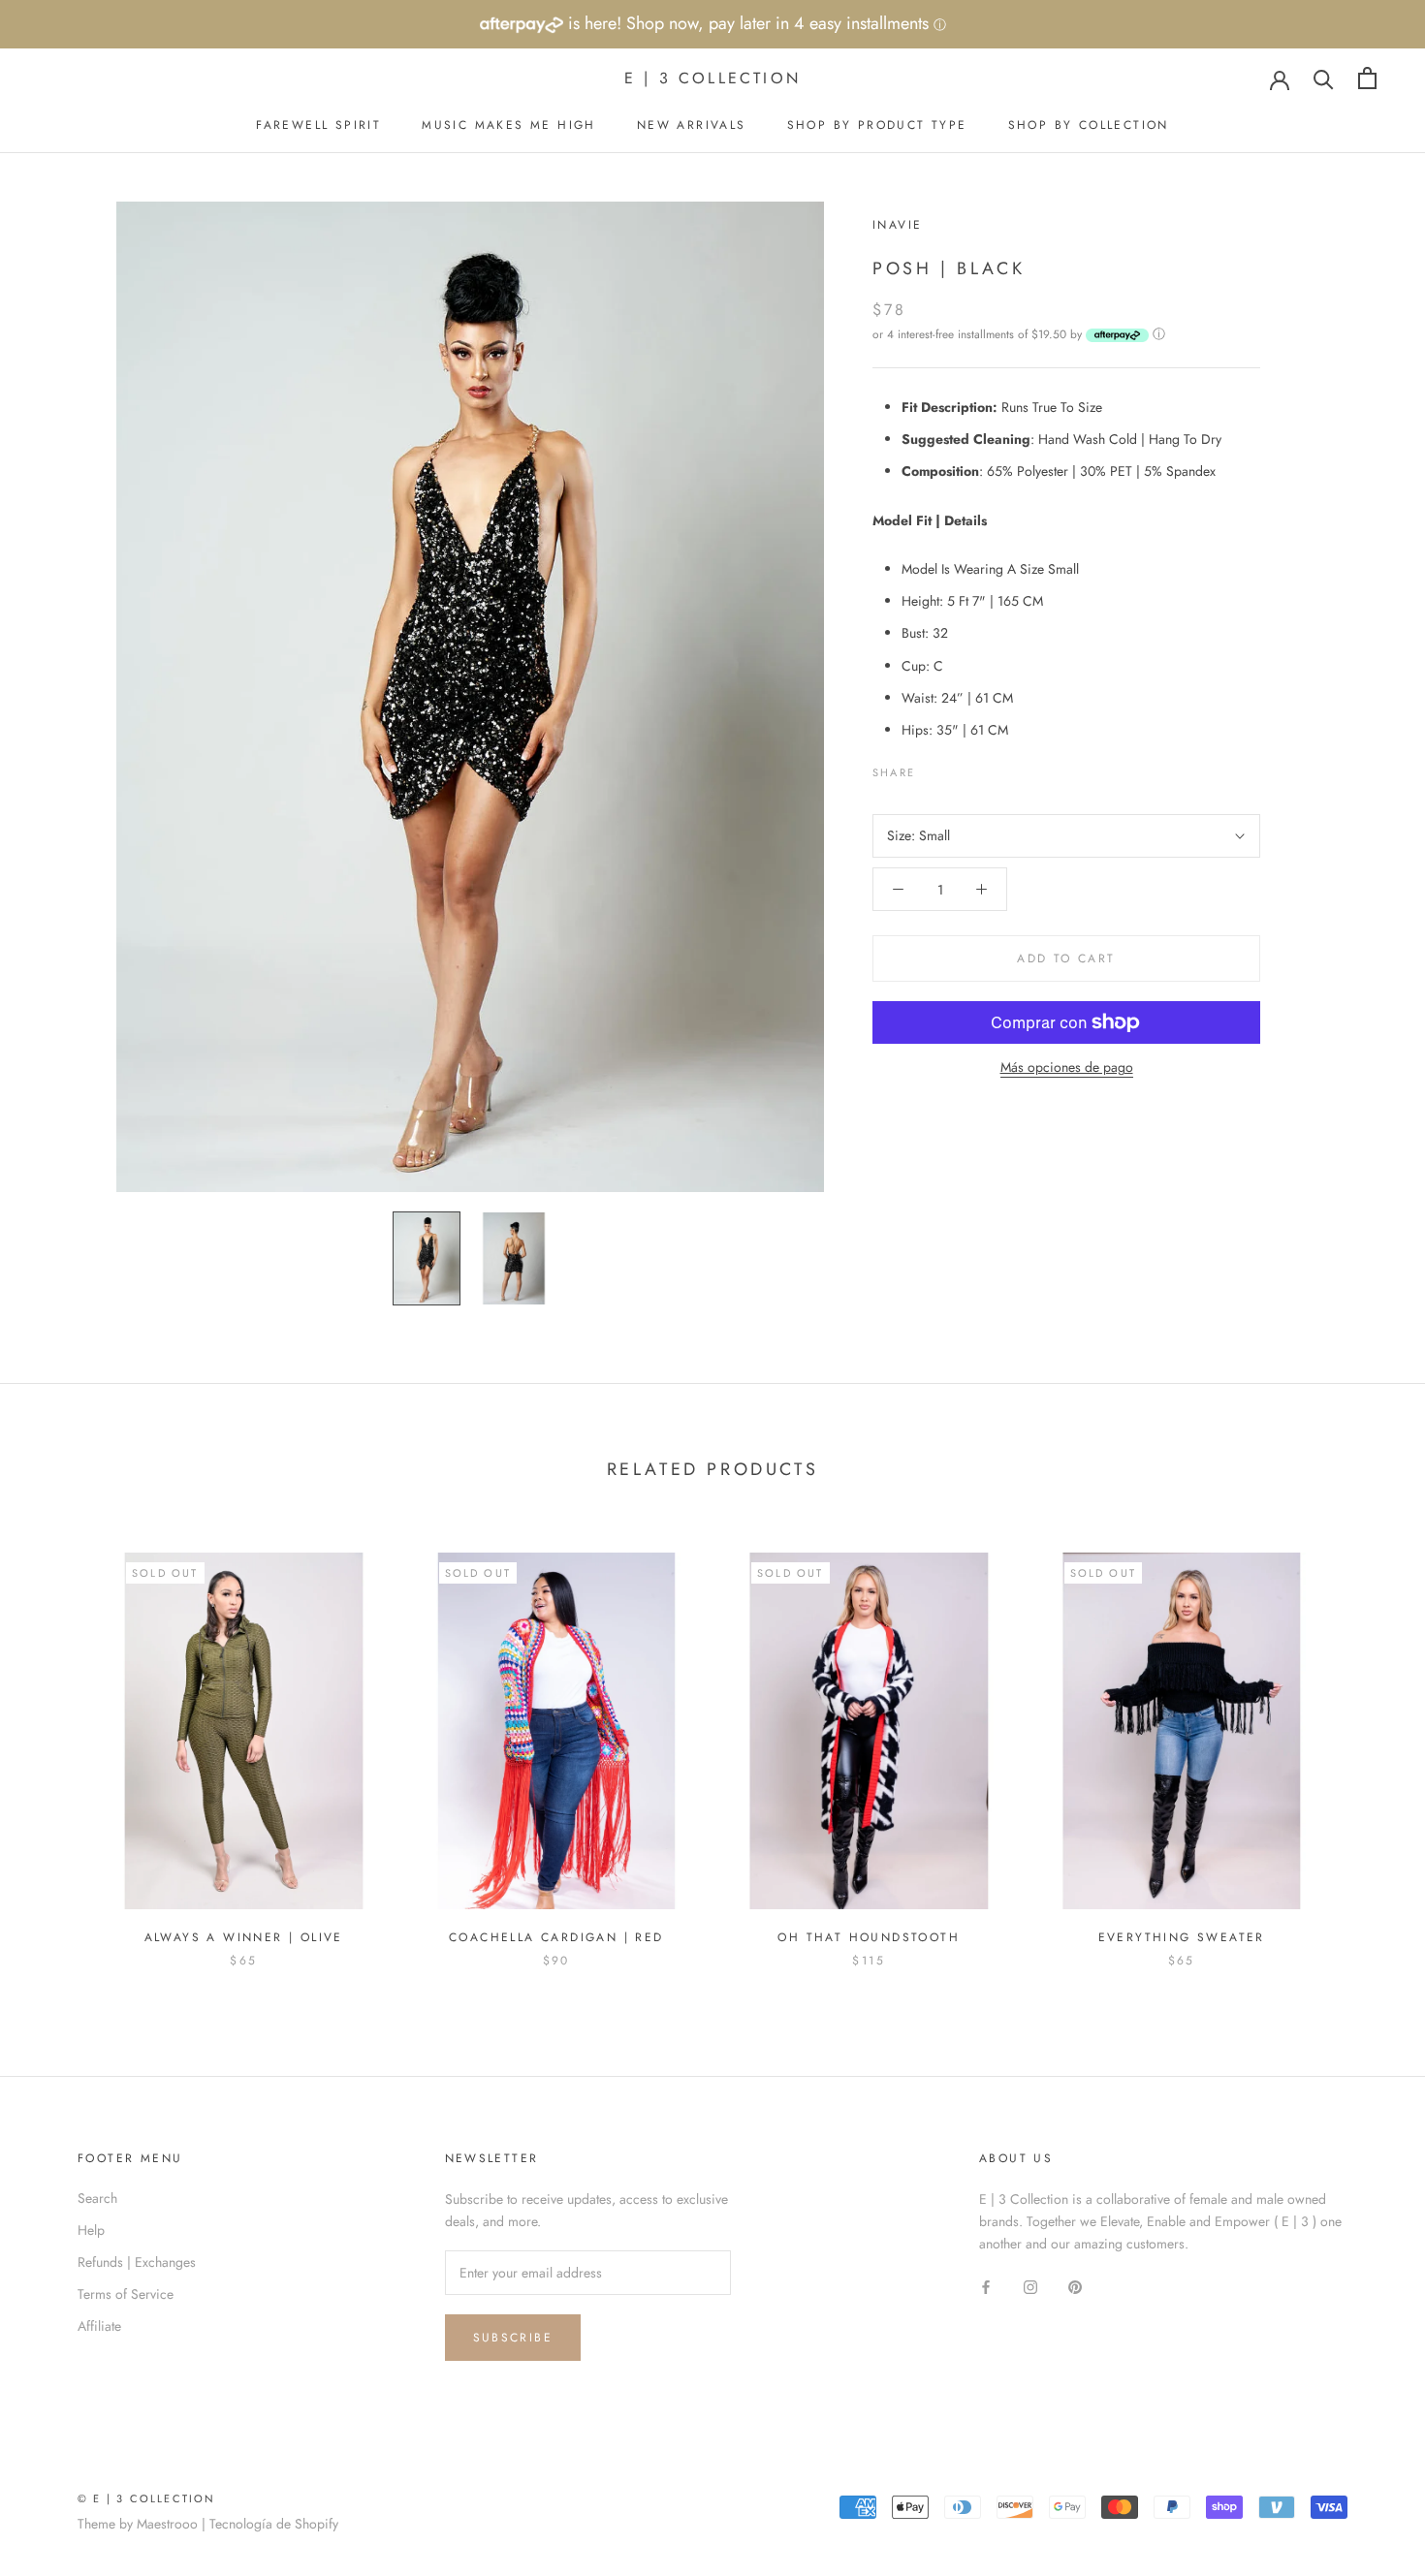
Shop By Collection (1089, 125)
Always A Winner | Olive (244, 1937)
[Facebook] (934, 768)
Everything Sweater (1182, 1937)
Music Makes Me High (509, 125)
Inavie (897, 225)
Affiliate (99, 2326)
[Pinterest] (984, 768)
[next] (1364, 1740)
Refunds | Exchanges (137, 2262)
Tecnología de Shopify (274, 2524)
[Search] (1324, 78)
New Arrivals (692, 125)
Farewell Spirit (318, 125)
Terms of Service (126, 2294)
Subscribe (513, 2338)
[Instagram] (1030, 2286)
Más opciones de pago (1067, 1067)
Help (91, 2230)
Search (97, 2198)
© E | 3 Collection (147, 2498)
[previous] (61, 1740)
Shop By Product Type (877, 125)
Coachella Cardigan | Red (556, 1937)
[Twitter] (959, 768)
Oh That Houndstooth (869, 1937)
